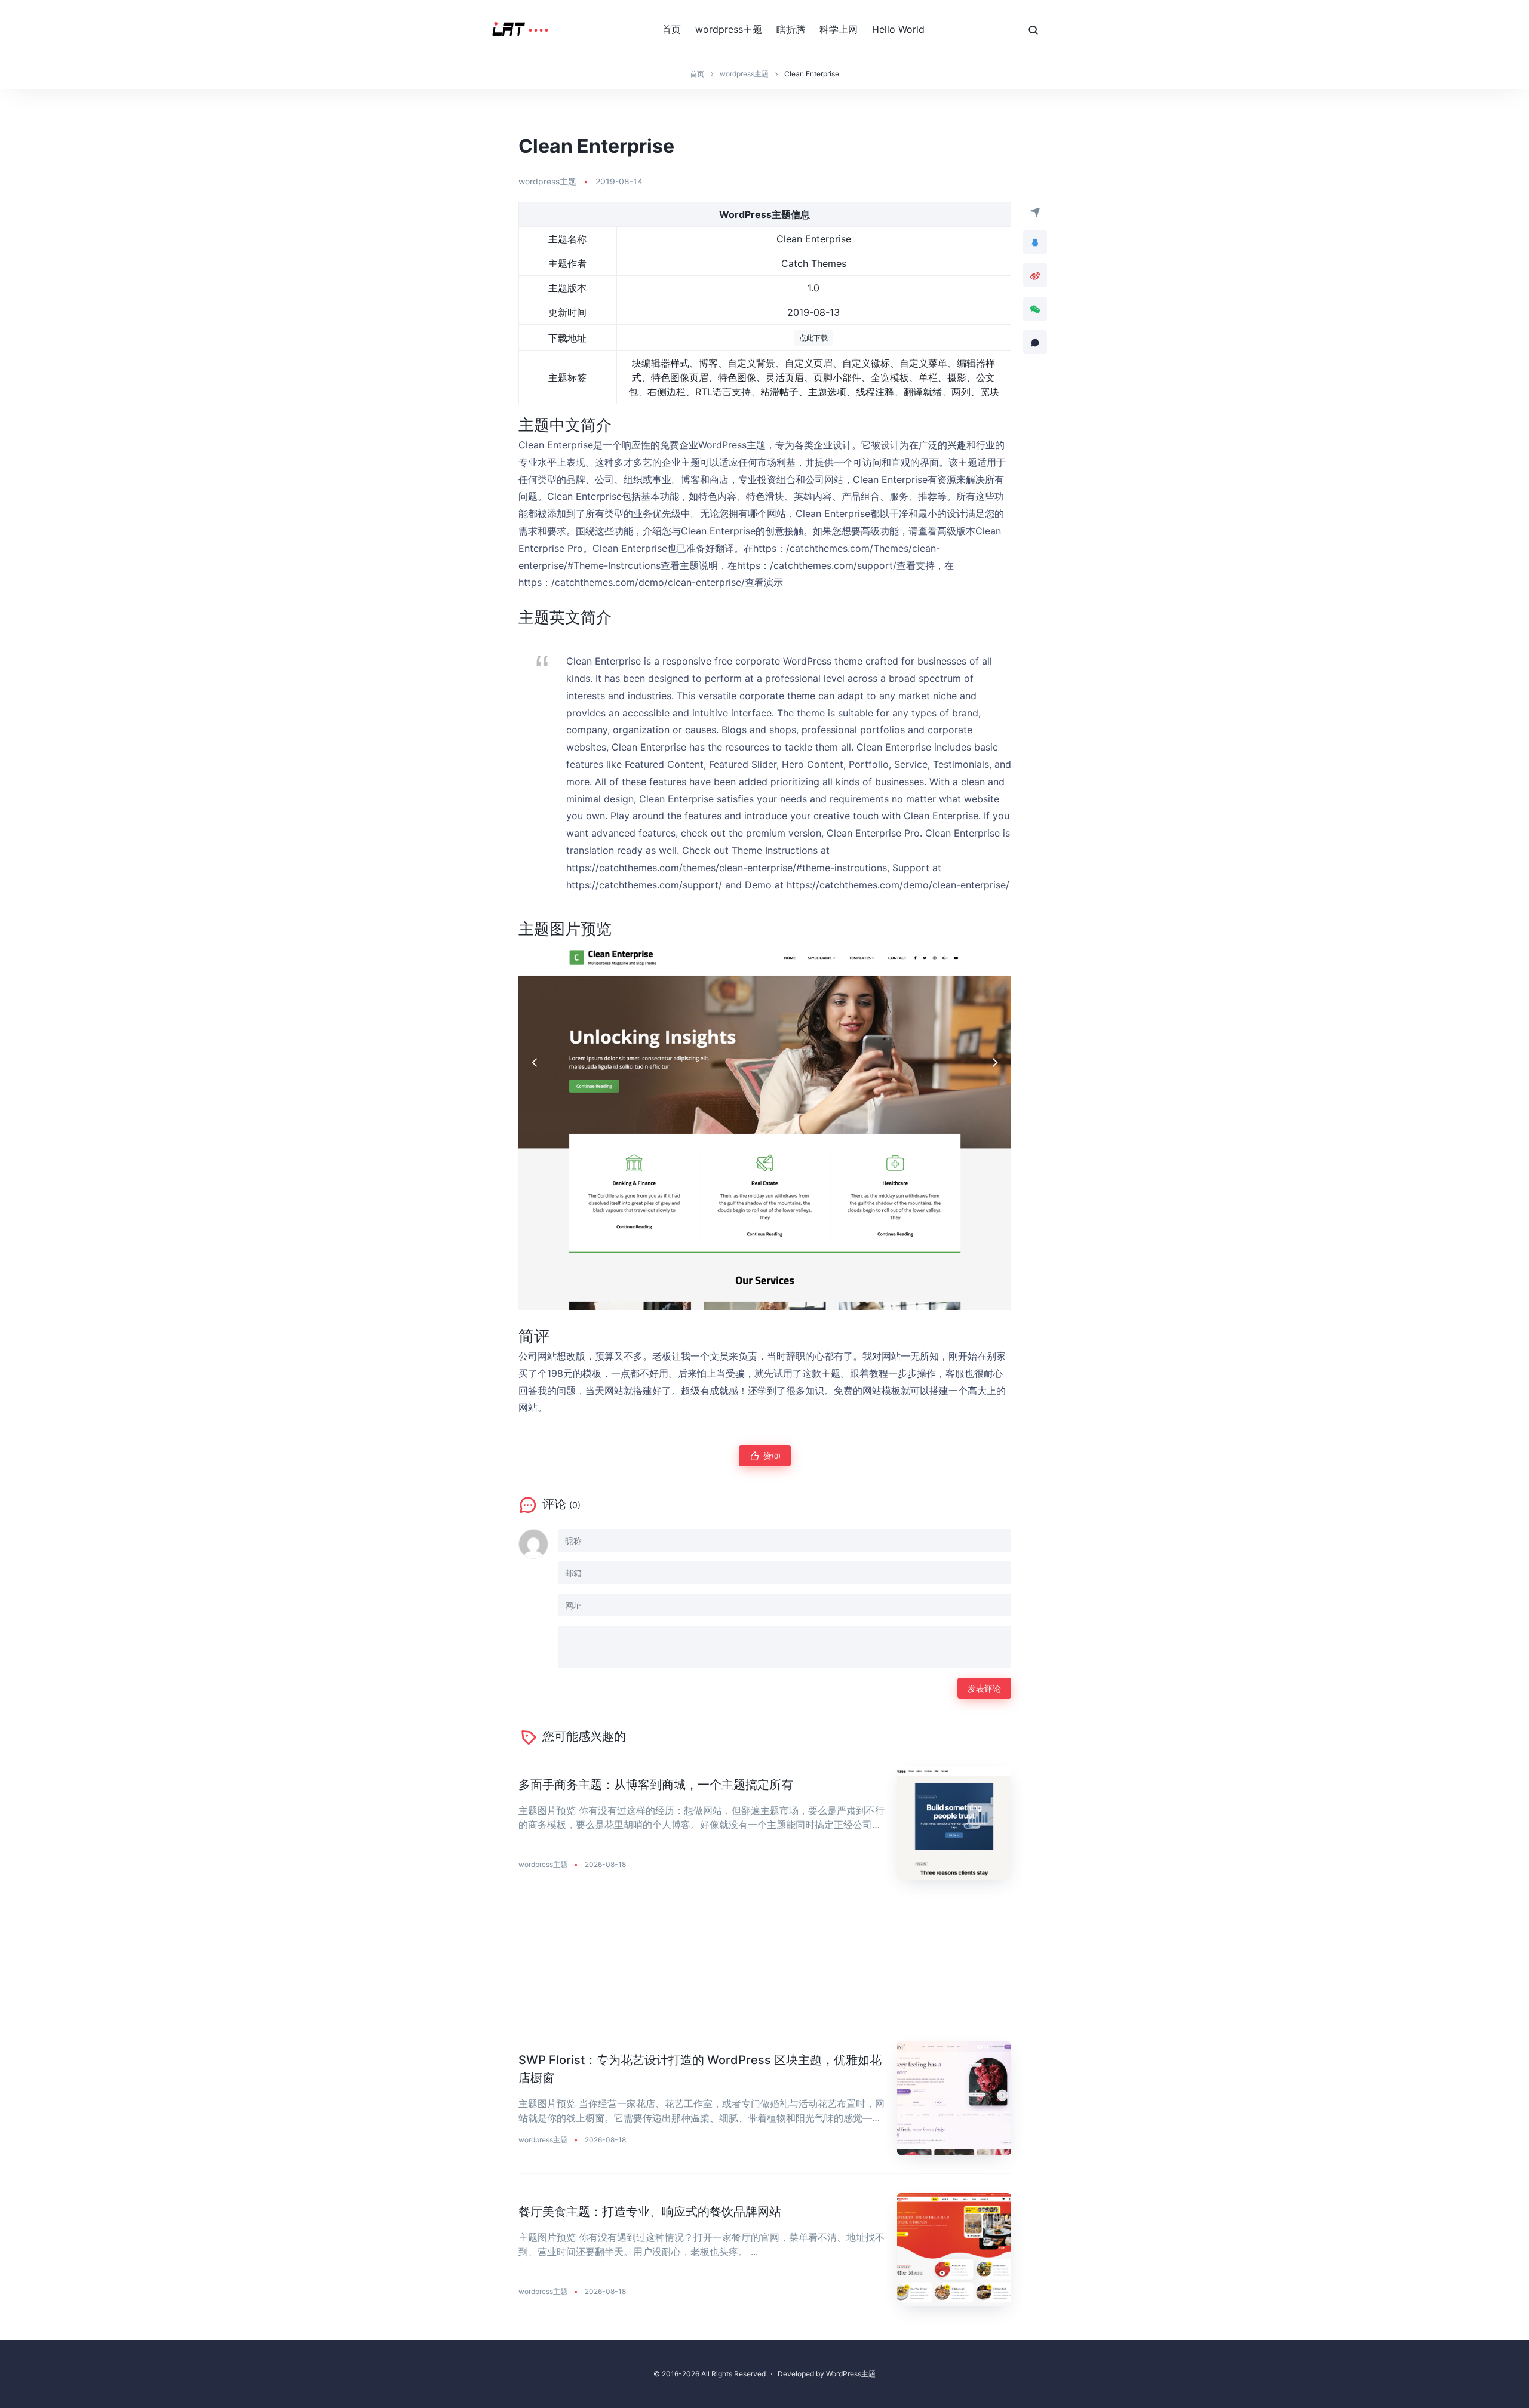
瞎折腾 (791, 29)
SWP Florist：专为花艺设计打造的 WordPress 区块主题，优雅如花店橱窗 (700, 2069)
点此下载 (813, 338)
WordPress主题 (851, 2374)
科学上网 (839, 29)
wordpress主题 (729, 29)
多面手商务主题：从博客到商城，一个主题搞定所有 (656, 1785)
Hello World (898, 29)
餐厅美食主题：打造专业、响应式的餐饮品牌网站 (650, 2212)
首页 (671, 29)
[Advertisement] (765, 1960)
